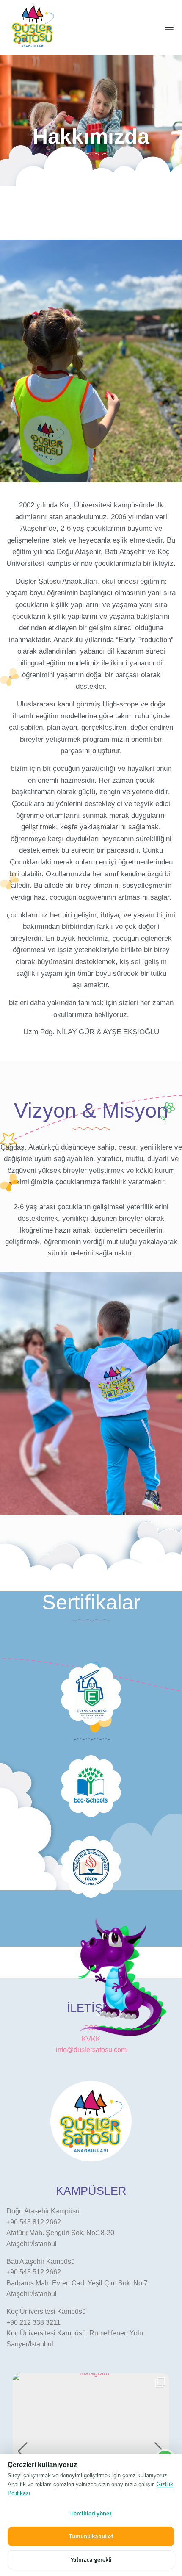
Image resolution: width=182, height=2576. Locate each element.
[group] (91, 2451)
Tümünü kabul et (91, 2536)
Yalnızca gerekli (91, 2559)
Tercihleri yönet (91, 2513)
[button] (23, 2451)
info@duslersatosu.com (91, 2050)
